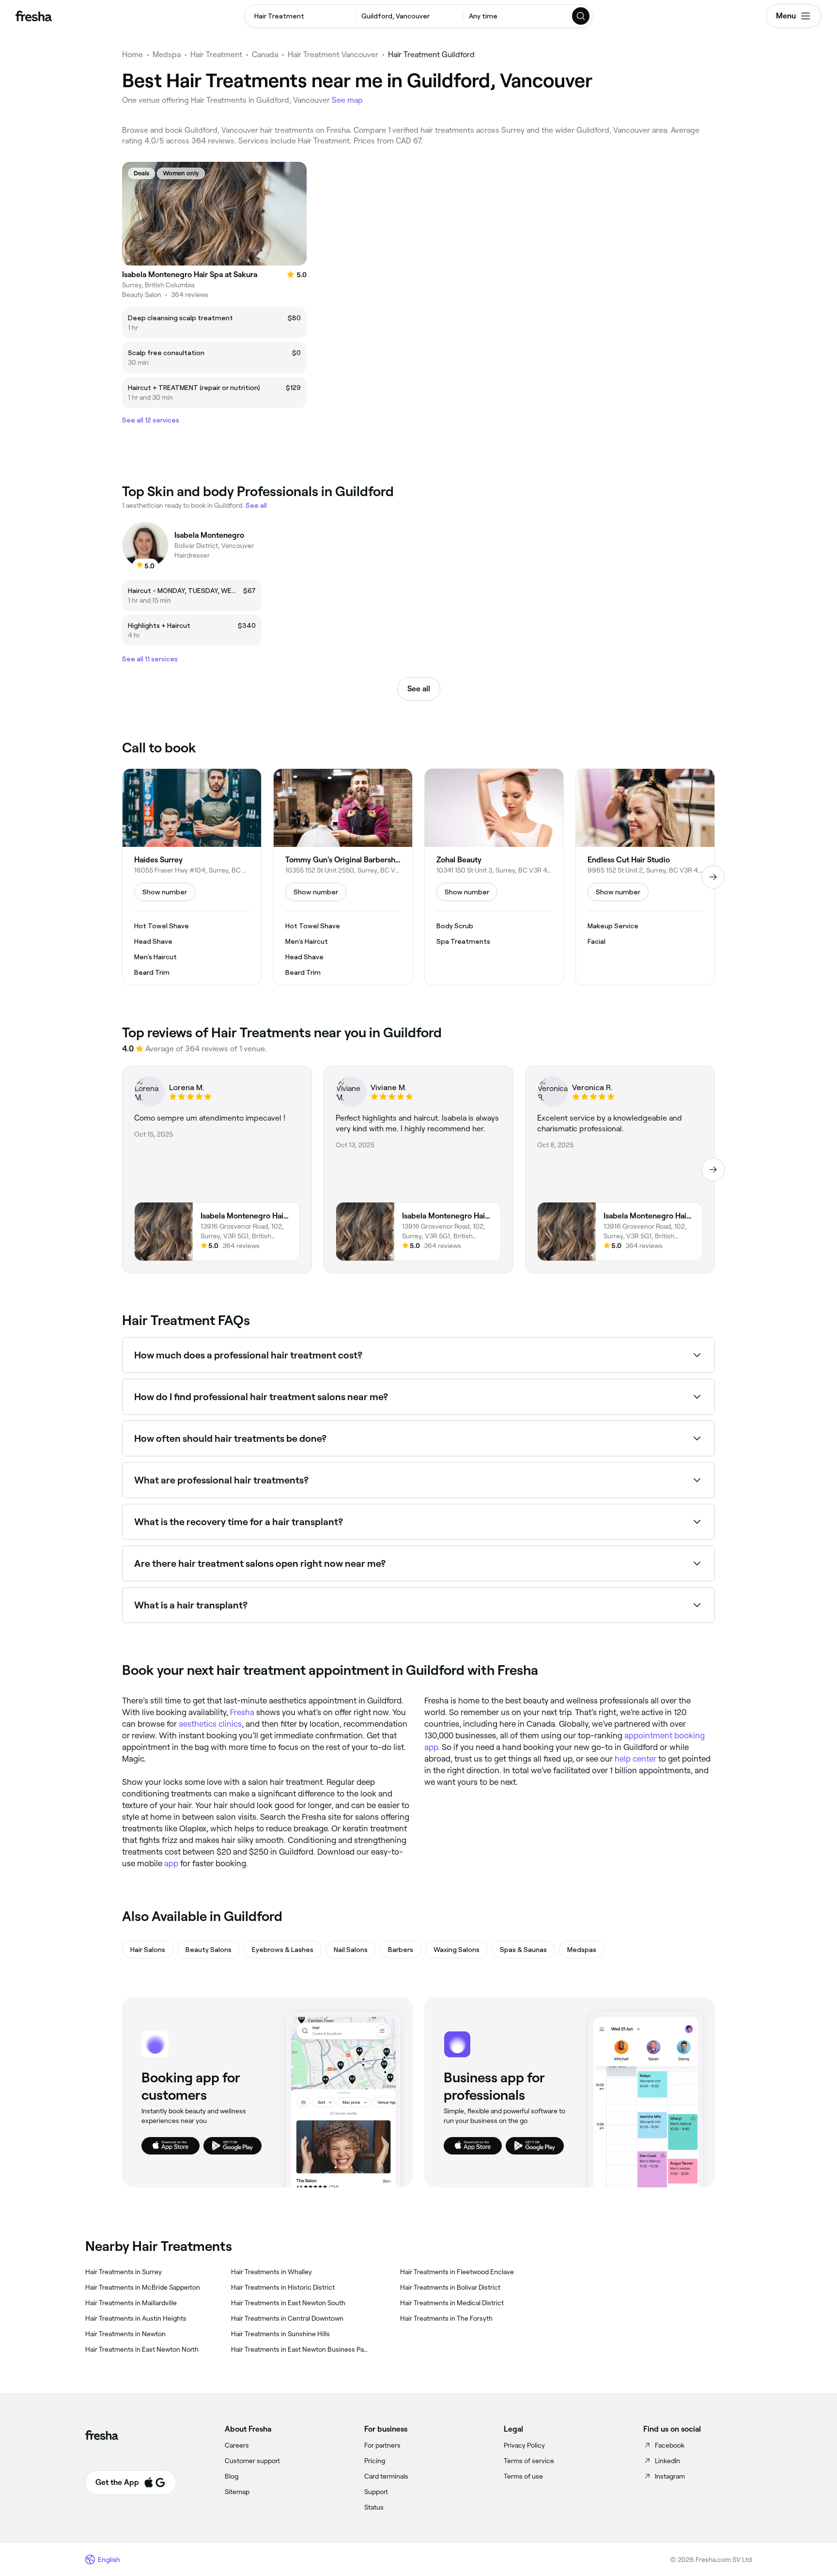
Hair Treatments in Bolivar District (450, 2287)
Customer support (252, 2461)
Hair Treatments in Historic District (283, 2287)
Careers (237, 2445)
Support (376, 2492)
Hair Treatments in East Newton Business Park (300, 2349)
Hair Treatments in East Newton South (288, 2303)
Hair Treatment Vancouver (333, 55)
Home (132, 55)
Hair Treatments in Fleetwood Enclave (457, 2272)
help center (635, 1759)
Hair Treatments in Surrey (124, 2272)
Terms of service (529, 2461)
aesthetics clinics (210, 1724)
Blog (232, 2476)
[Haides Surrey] (192, 877)
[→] (713, 877)
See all (419, 689)
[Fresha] (34, 16)
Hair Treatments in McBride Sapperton (143, 2287)
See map (347, 100)
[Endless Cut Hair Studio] (645, 877)
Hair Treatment (216, 55)
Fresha (242, 1712)
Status (374, 2507)
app (171, 1863)
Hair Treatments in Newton (125, 2334)
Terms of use (523, 2476)
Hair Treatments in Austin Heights (136, 2318)
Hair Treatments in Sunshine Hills (280, 2334)
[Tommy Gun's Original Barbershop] (343, 877)
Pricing (375, 2461)
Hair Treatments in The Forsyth (446, 2318)
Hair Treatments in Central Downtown (287, 2318)
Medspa (167, 55)
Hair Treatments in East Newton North (142, 2349)
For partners (382, 2445)
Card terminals (386, 2476)
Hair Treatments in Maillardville (131, 2303)
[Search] (581, 16)
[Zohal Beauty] (494, 877)
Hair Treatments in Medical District (452, 2303)
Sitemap (237, 2492)
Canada (265, 55)
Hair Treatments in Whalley (271, 2272)
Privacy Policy (524, 2445)
